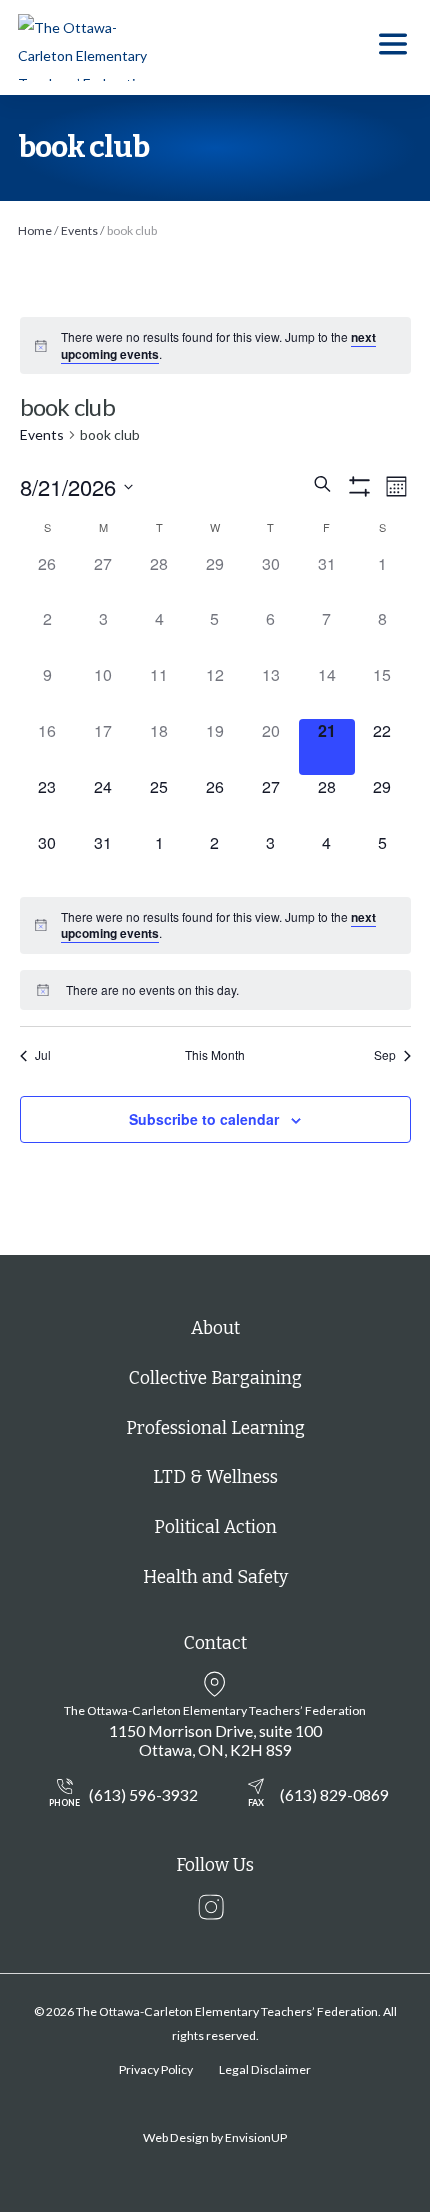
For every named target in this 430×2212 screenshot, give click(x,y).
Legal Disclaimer (265, 2069)
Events (42, 434)
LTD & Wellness (215, 1477)
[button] (393, 47)
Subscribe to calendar (204, 1119)
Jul (43, 1055)
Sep (385, 1055)
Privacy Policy (156, 2069)
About (215, 1328)
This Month (215, 1055)
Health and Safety (215, 1577)
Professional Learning (215, 1428)
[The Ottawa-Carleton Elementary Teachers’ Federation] (90, 47)
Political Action (215, 1527)
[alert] (229, 345)
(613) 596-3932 (123, 1796)
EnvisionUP (256, 2137)
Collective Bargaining (215, 1378)
